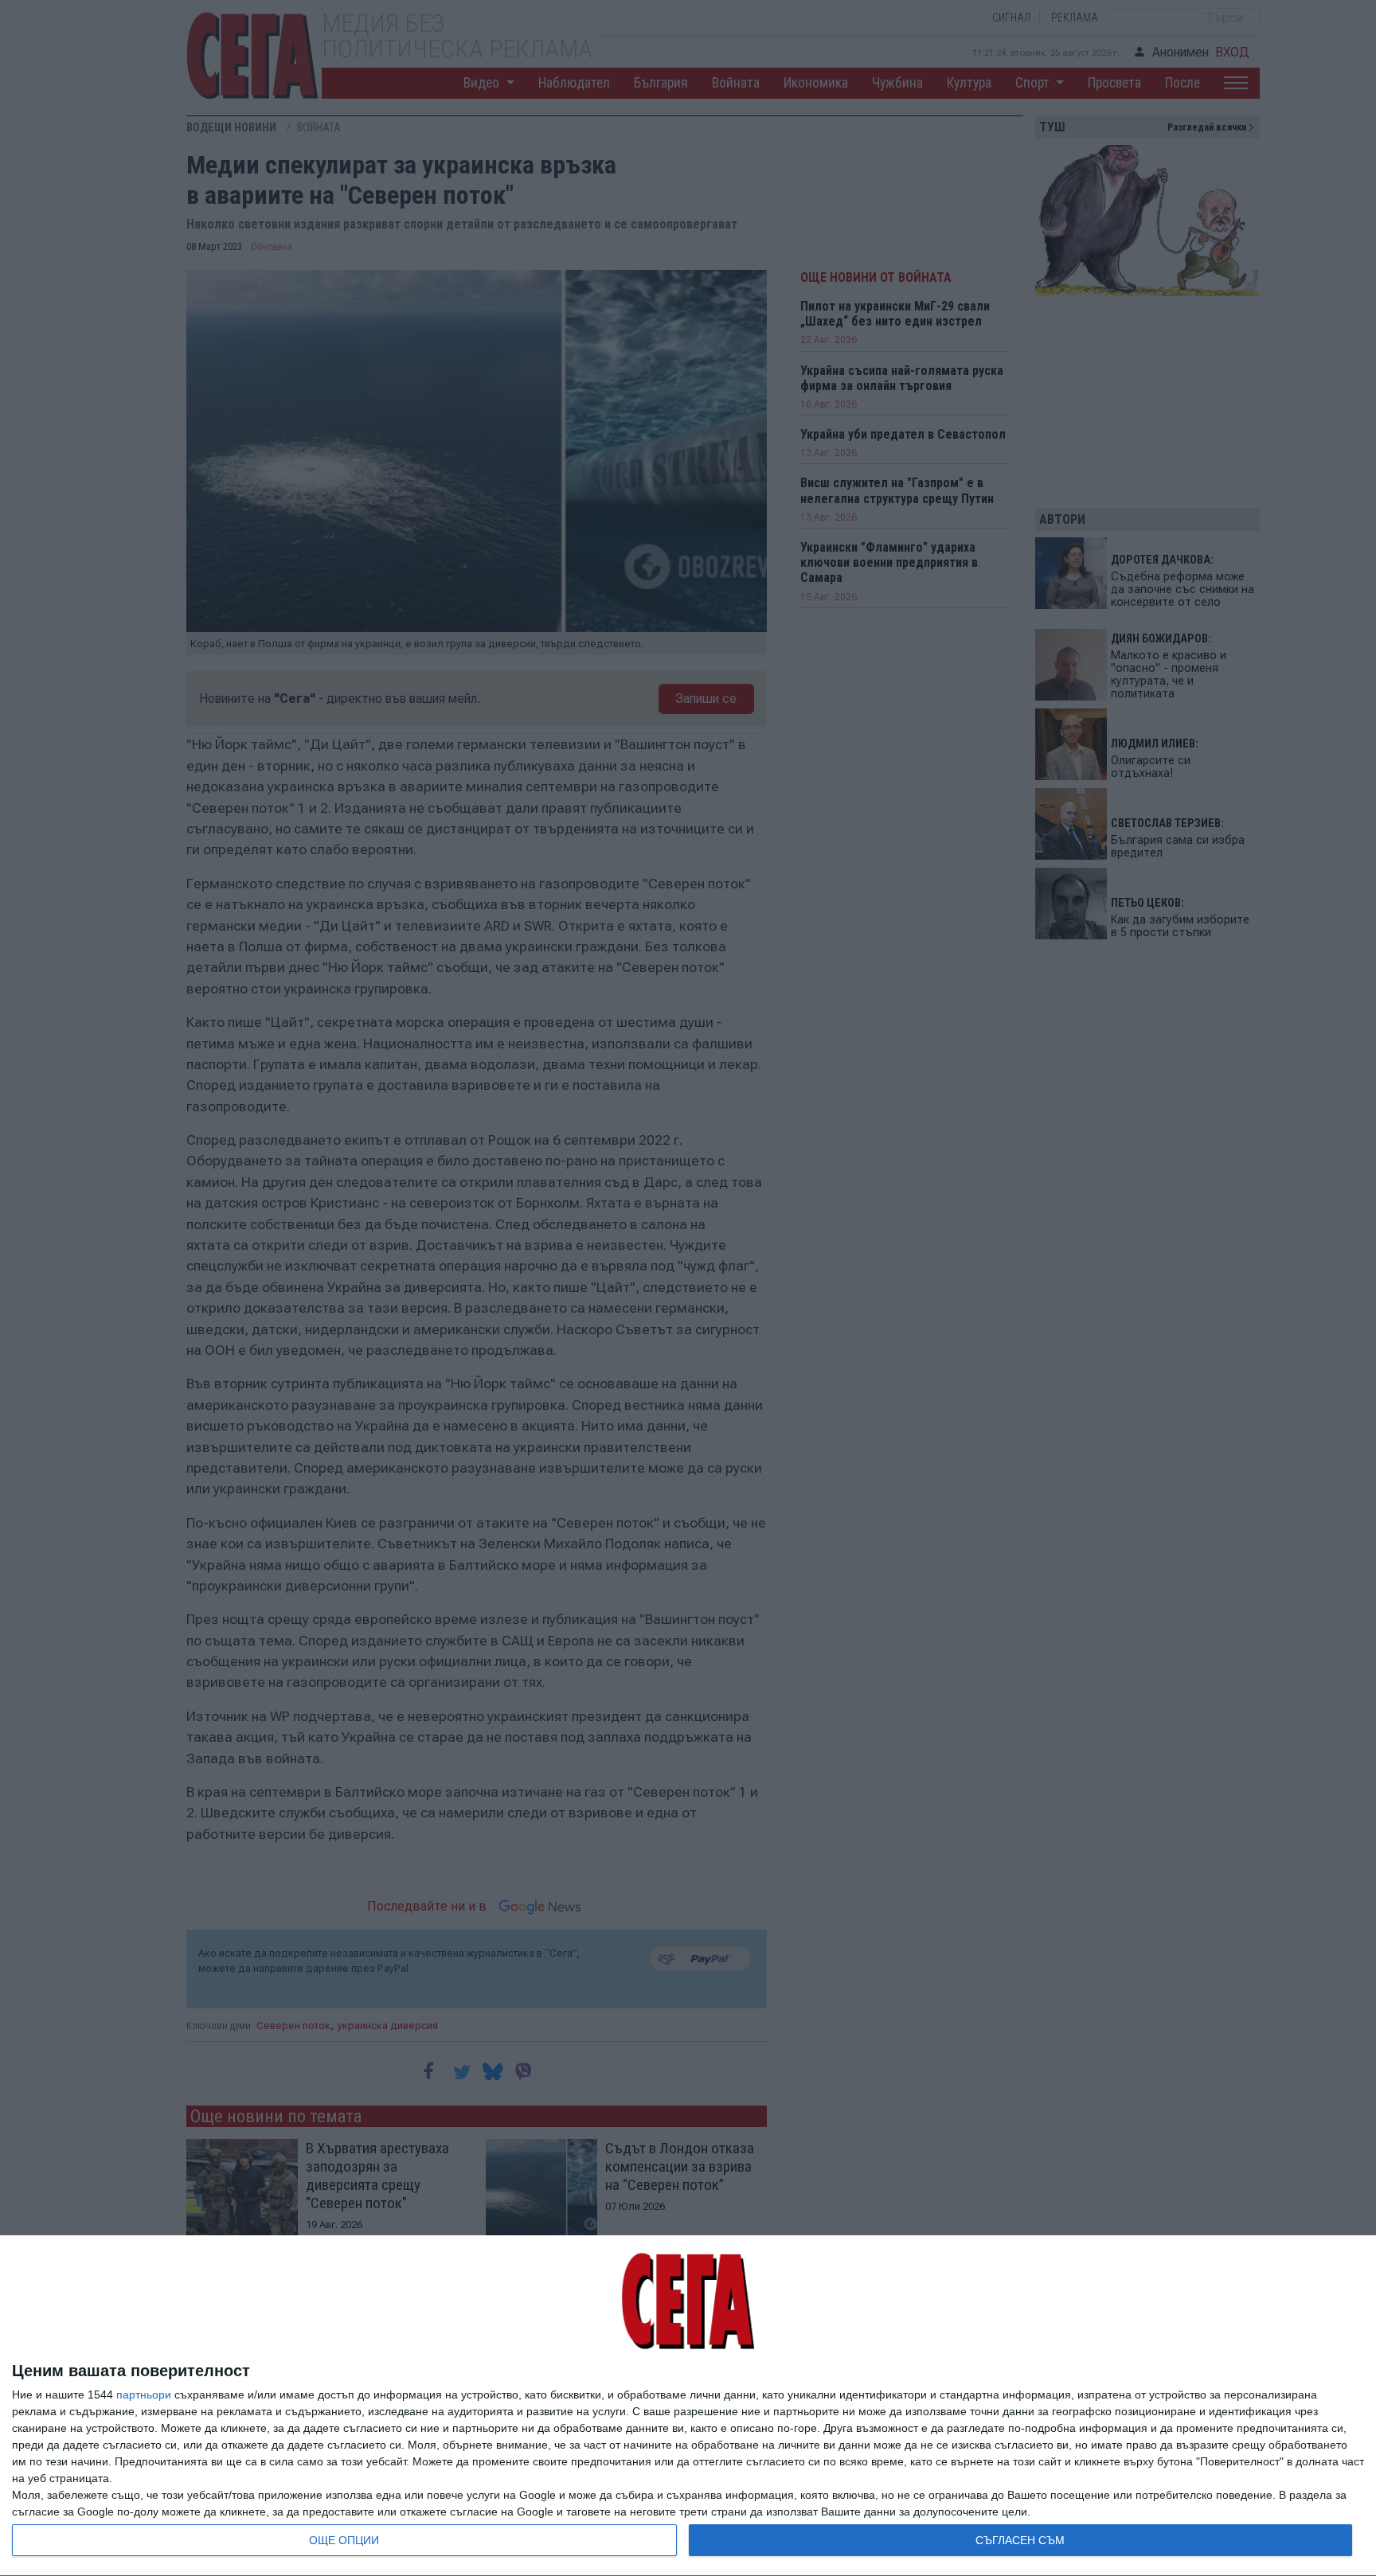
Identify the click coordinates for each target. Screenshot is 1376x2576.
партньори (144, 2395)
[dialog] (688, 2406)
